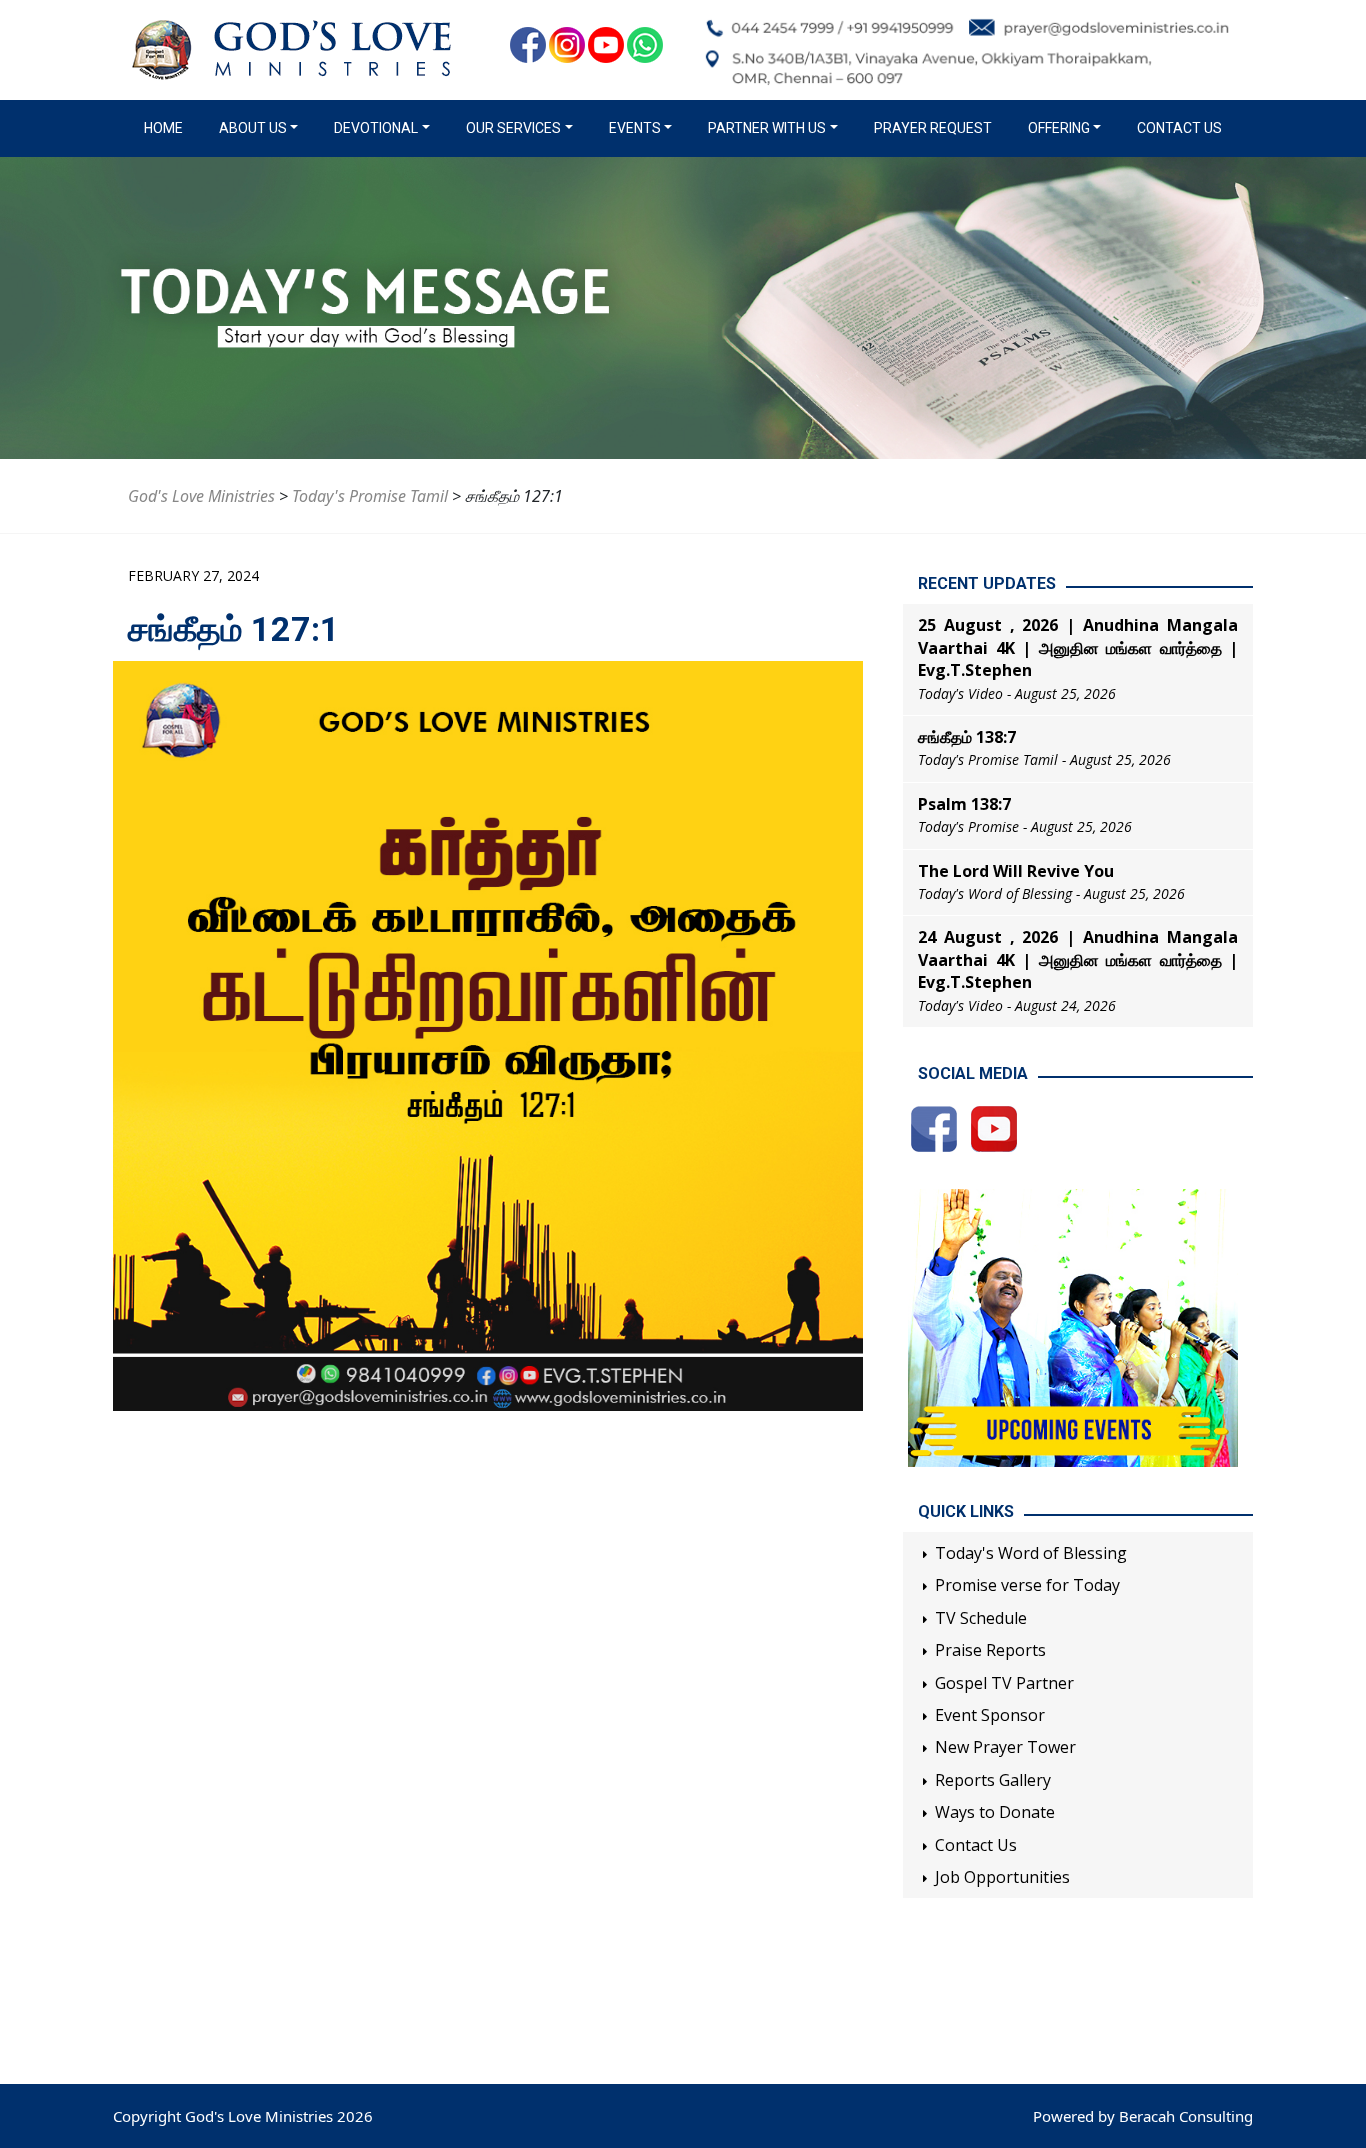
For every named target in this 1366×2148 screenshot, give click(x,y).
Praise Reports (990, 1650)
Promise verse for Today (1027, 1585)
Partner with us (767, 128)
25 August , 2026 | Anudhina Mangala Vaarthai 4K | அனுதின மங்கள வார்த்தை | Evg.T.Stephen (1078, 647)
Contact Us (1179, 128)
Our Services (513, 128)
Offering (1059, 128)
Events (635, 128)
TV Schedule (981, 1618)
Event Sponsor (990, 1715)
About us (253, 128)
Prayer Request (933, 128)
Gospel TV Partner (1004, 1683)
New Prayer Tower (1005, 1747)
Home (167, 128)
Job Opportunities (1002, 1877)
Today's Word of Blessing (1031, 1553)
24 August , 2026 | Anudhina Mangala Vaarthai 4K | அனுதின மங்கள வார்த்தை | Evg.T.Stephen (1078, 959)
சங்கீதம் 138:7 (967, 737)
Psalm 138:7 (964, 804)
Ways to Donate (995, 1812)
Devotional (376, 128)
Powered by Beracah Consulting (1143, 2116)
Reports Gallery (993, 1780)
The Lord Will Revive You (1016, 871)
